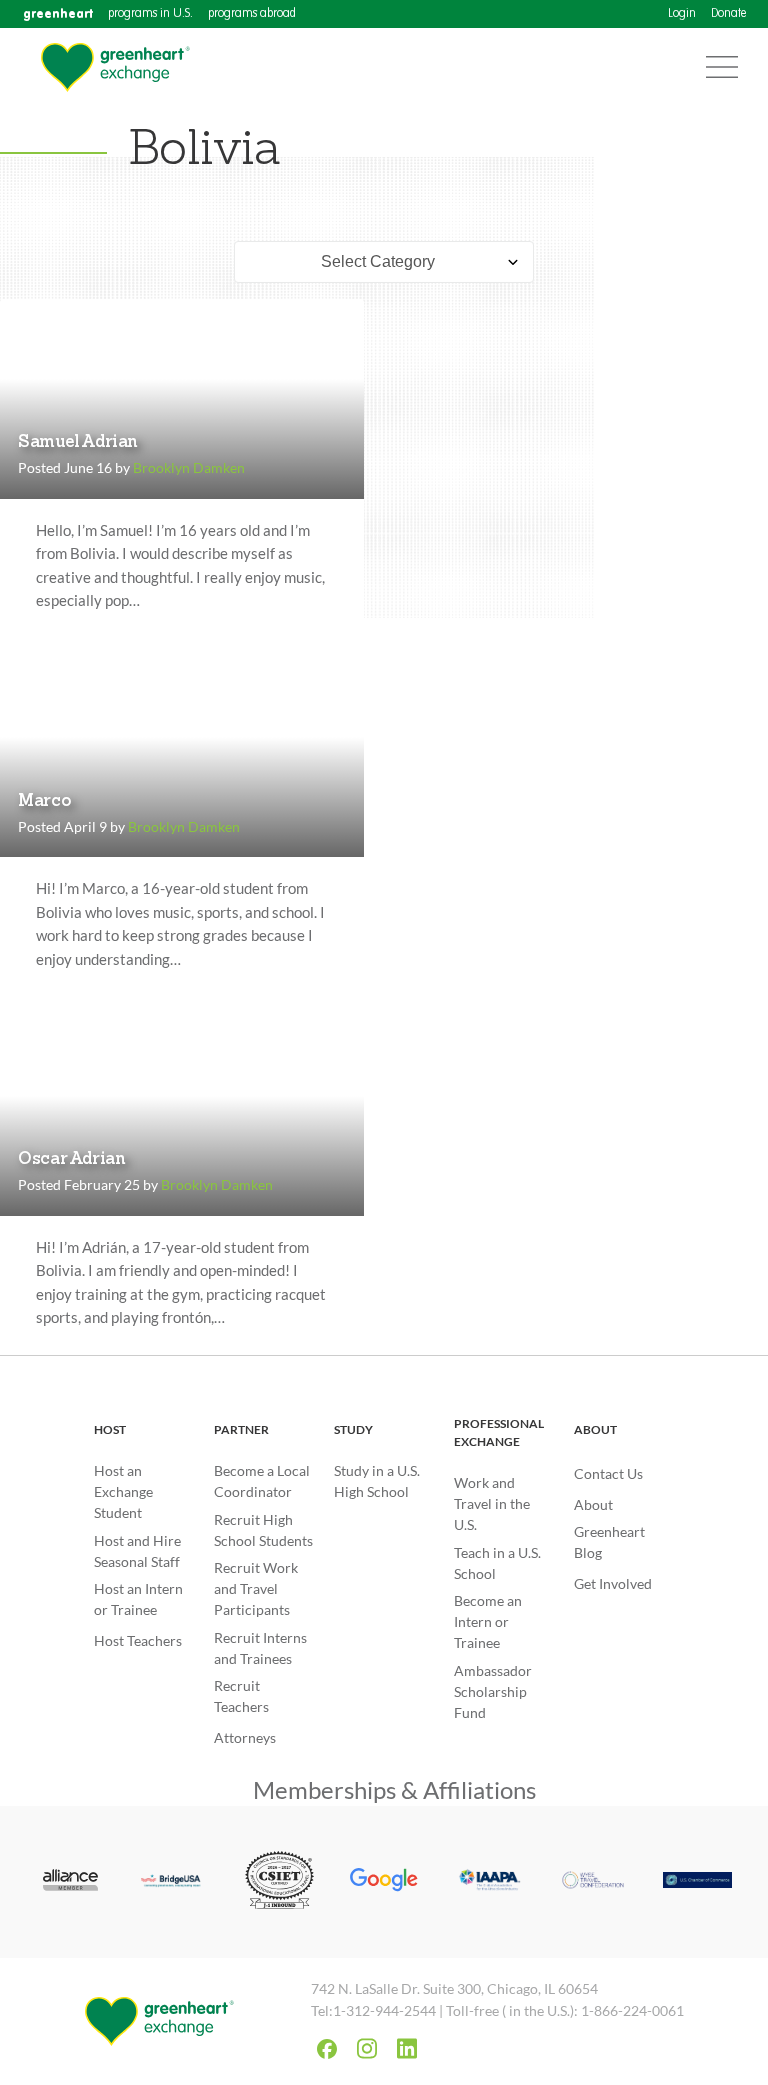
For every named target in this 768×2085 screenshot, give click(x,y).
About (595, 1429)
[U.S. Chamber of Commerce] (697, 1882)
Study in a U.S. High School (377, 1481)
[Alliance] (70, 1881)
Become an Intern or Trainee (488, 1621)
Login (682, 14)
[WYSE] (593, 1881)
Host (110, 1429)
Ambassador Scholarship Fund (493, 1691)
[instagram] (367, 2048)
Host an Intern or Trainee (138, 1599)
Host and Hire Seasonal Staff (137, 1551)
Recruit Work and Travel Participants (256, 1588)
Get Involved (613, 1583)
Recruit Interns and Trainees (260, 1648)
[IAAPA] (488, 1882)
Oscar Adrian (71, 1159)
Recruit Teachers (241, 1696)
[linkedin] (407, 2048)
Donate (728, 14)
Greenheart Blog (609, 1542)
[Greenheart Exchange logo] (115, 67)
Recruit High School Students (263, 1530)
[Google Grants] (384, 1882)
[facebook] (327, 2049)
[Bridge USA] (175, 1882)
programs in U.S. (150, 14)
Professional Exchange (499, 1432)
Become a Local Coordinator (262, 1481)
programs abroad (252, 14)
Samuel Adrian (78, 442)
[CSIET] (279, 1882)
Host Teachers (138, 1640)
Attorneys (245, 1737)
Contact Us (608, 1473)
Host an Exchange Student (123, 1491)
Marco (44, 801)
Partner (241, 1429)
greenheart (58, 13)
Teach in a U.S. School (497, 1563)
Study (353, 1429)
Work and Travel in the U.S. (492, 1503)
